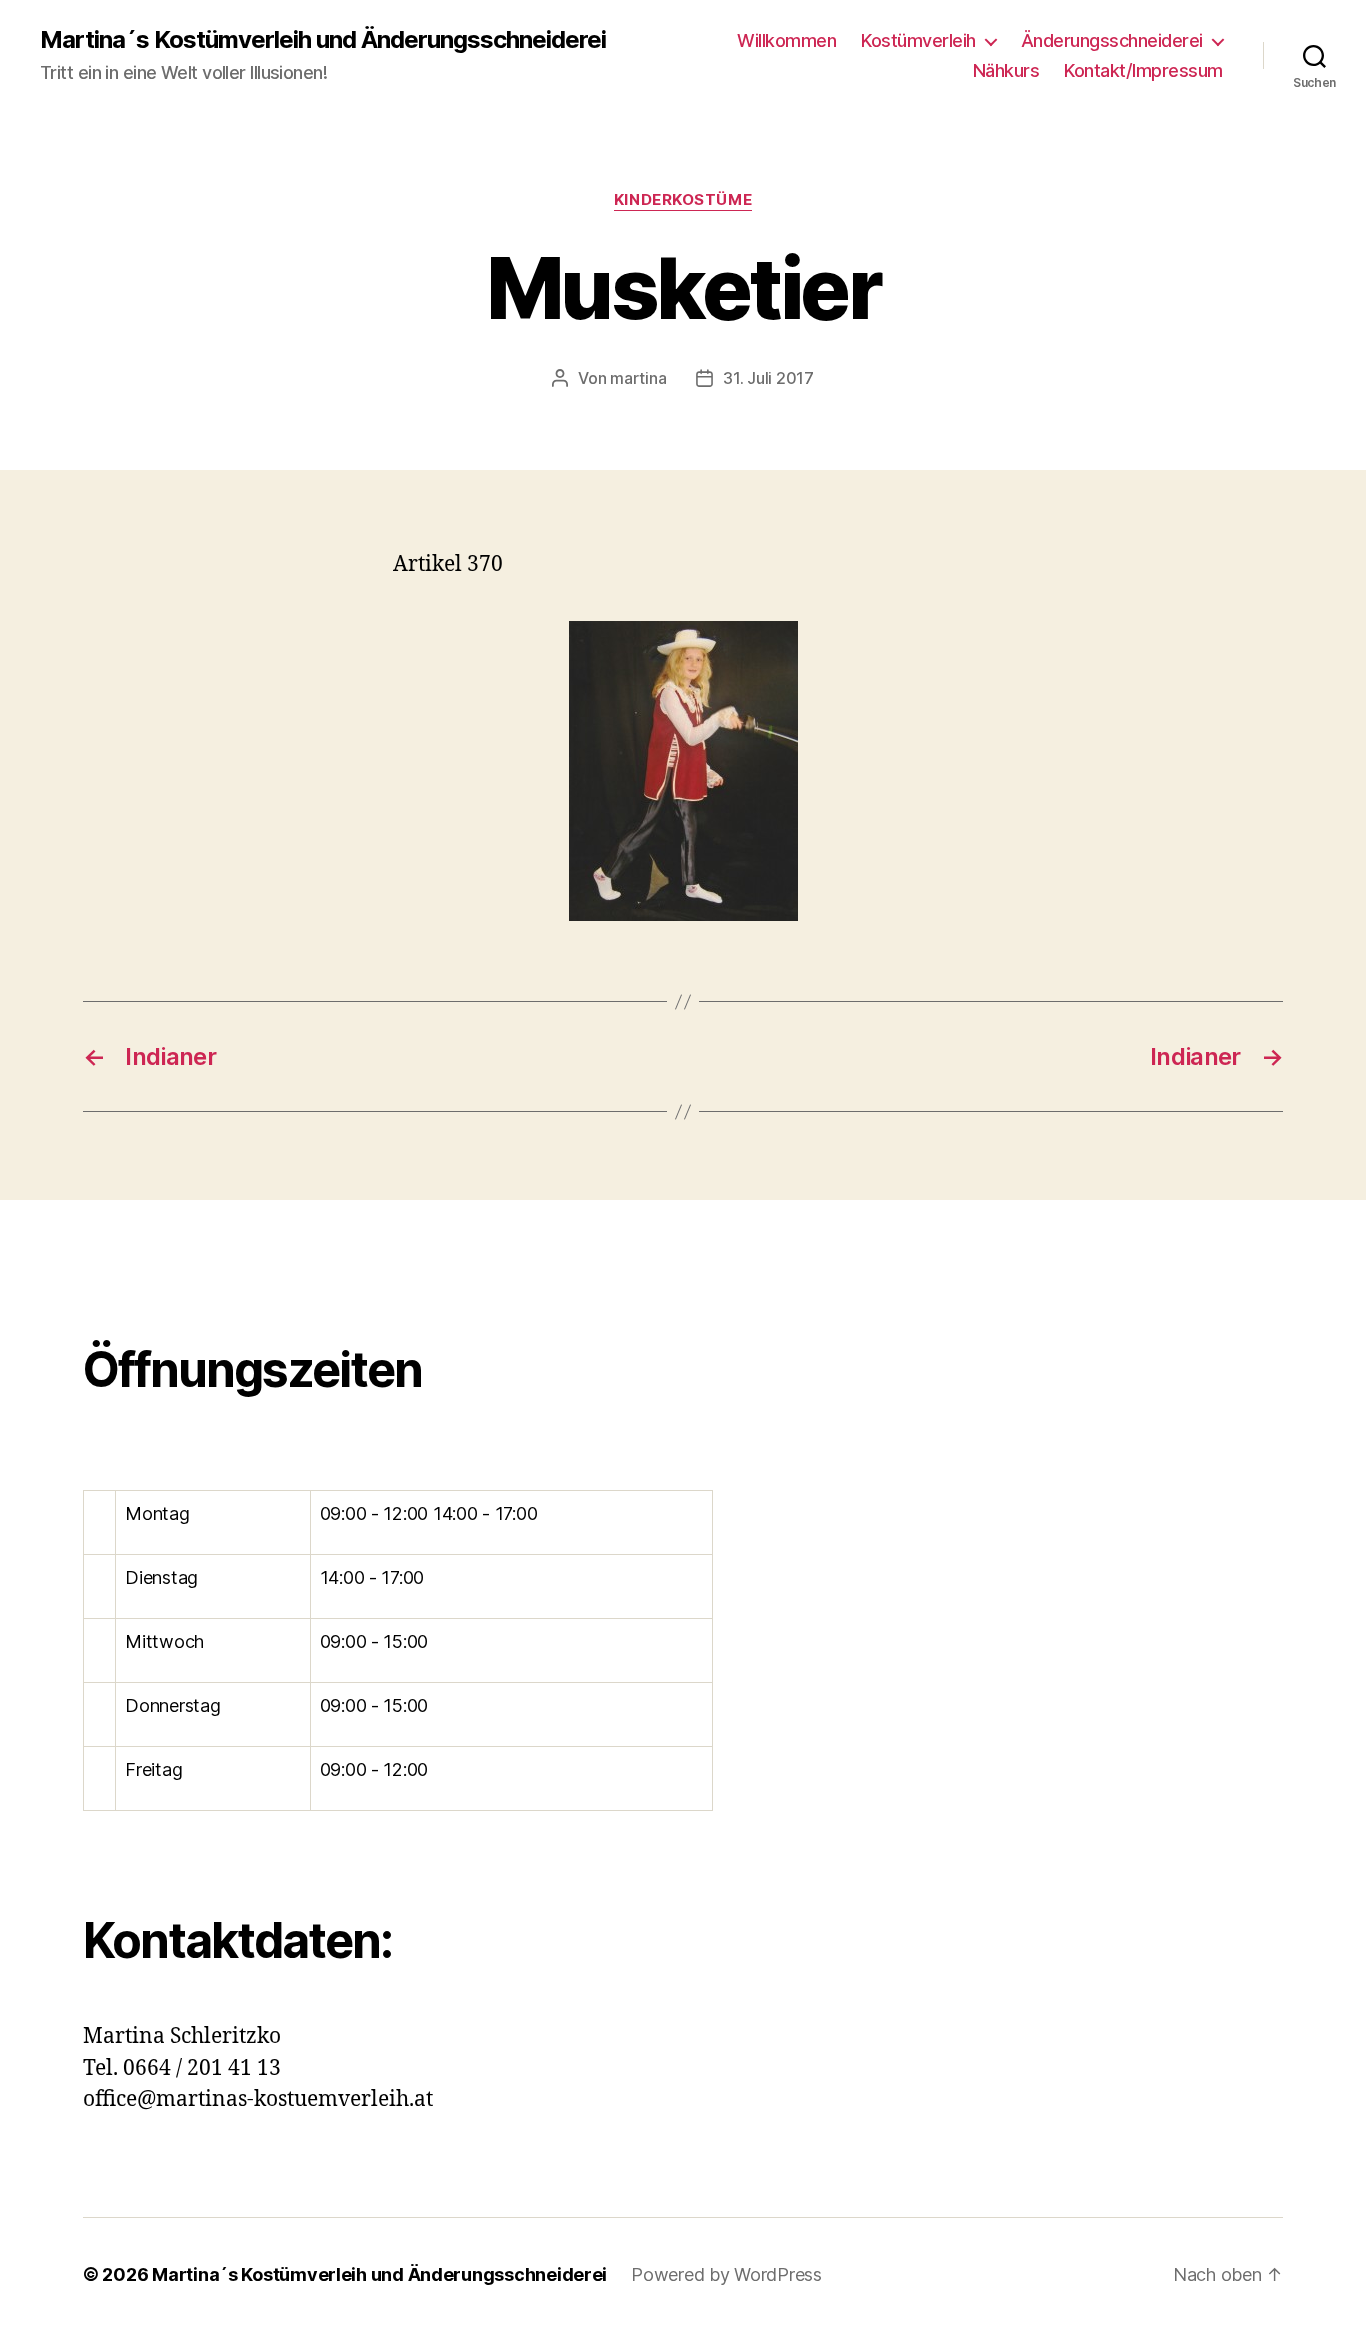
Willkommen (786, 40)
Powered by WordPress (726, 2274)
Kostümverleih (918, 40)
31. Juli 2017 (768, 378)
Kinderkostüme (683, 200)
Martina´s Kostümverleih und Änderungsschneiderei (323, 40)
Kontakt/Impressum (1143, 70)
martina (638, 378)
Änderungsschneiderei (1112, 40)
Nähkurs (1006, 70)
